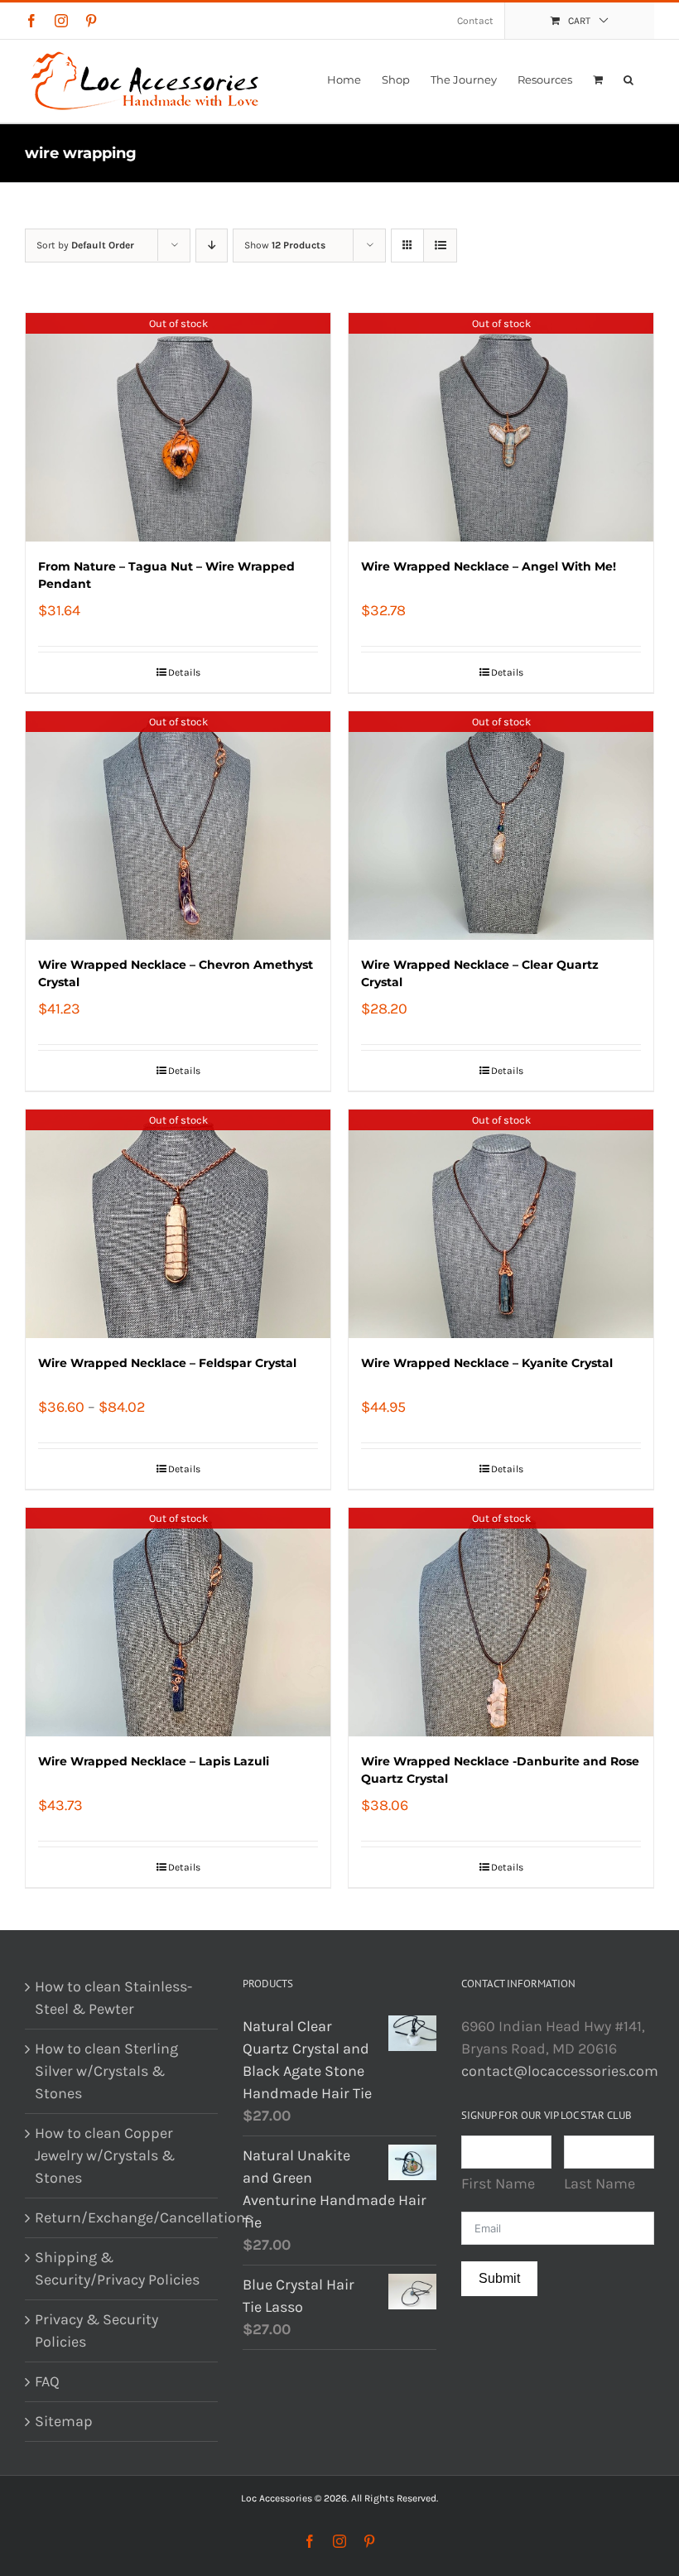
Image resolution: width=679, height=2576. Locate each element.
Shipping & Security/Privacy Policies (117, 2268)
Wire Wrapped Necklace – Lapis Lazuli (154, 1761)
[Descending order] (212, 246)
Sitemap (64, 2421)
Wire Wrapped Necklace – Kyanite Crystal (487, 1363)
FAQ (47, 2381)
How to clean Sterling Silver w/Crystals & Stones (106, 2071)
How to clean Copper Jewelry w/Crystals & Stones (105, 2155)
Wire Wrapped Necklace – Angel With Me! (489, 566)
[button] (628, 79)
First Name (498, 2184)
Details (184, 672)
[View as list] (440, 246)
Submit (499, 2278)
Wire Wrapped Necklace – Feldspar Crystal (167, 1363)
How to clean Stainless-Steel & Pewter (113, 1998)
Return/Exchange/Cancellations (122, 2217)
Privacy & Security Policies (96, 2330)
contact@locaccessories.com (560, 2071)
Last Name (600, 2184)
